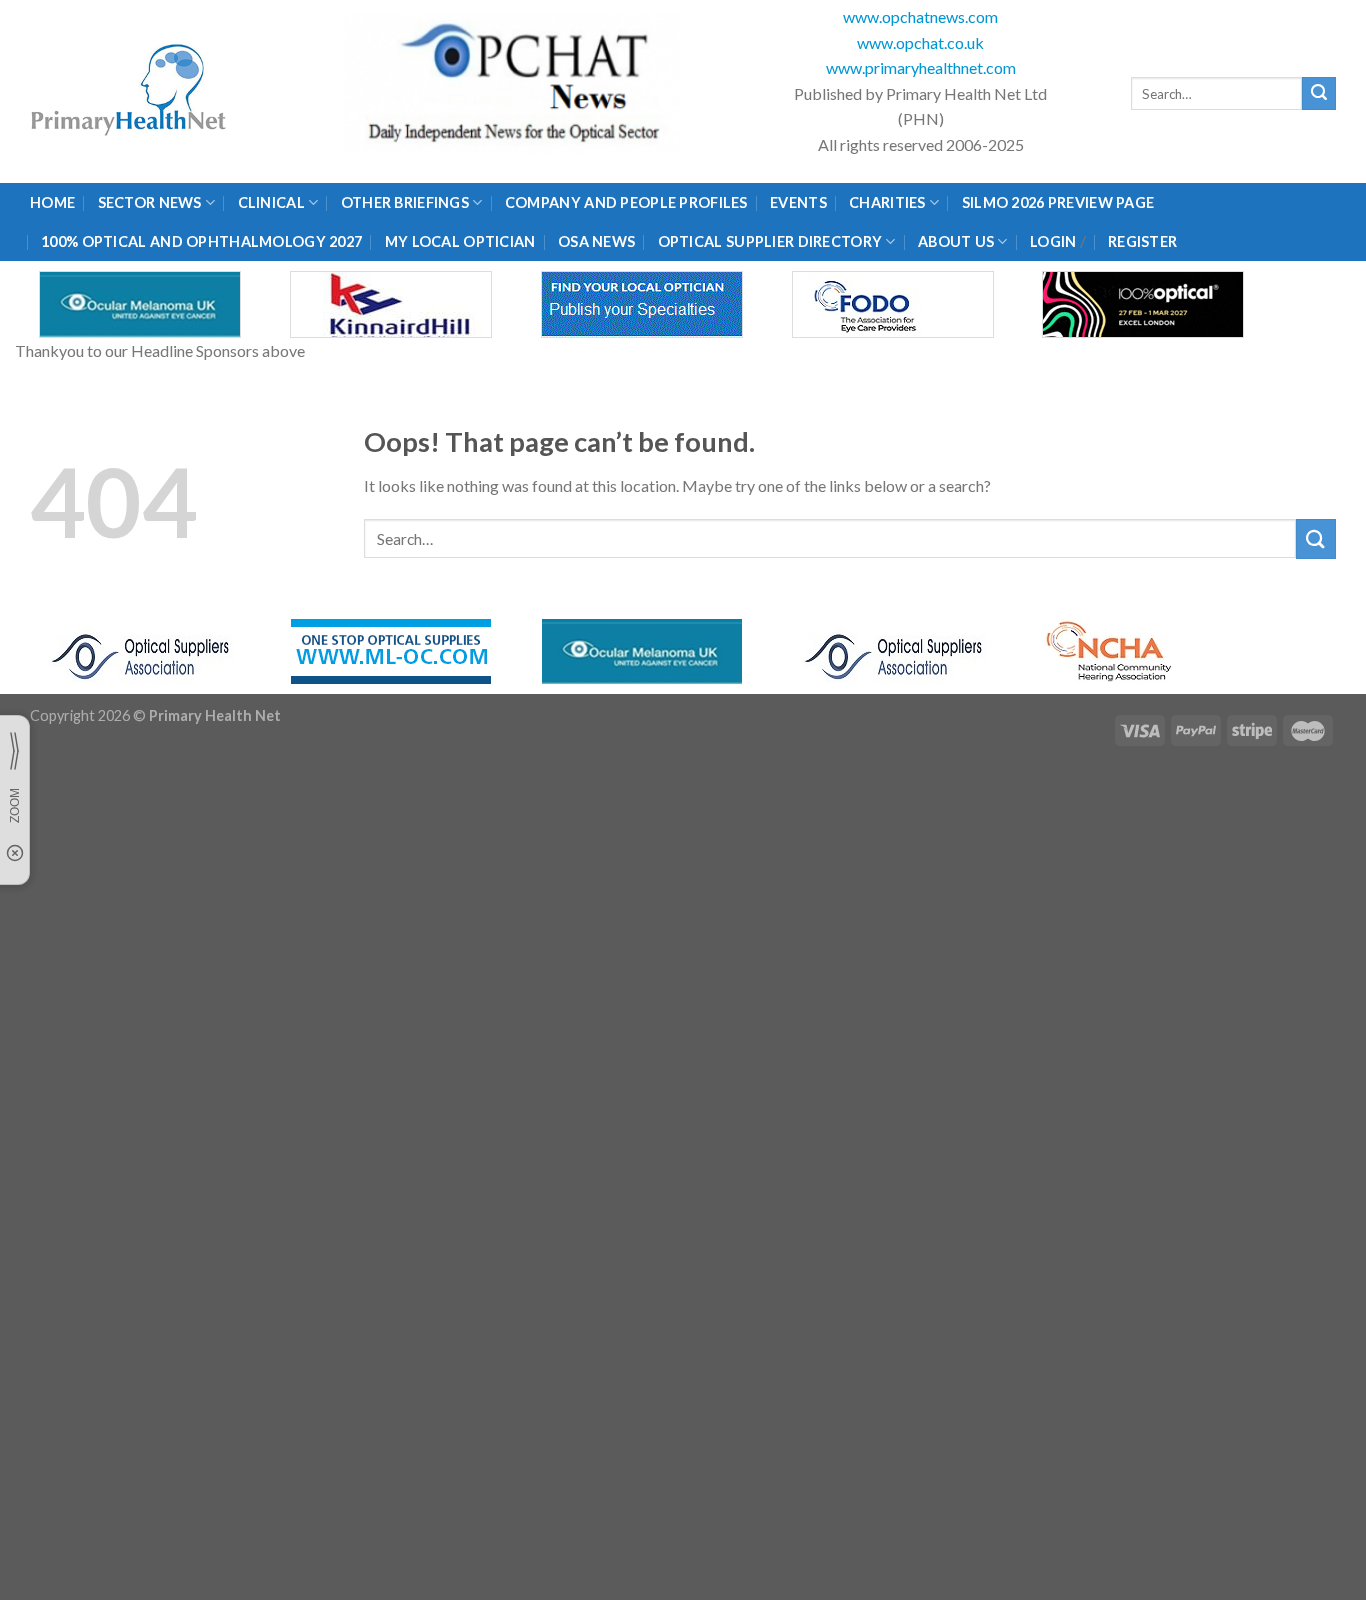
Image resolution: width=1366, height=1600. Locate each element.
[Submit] (1319, 94)
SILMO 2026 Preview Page (1061, 202)
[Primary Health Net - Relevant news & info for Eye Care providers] (130, 91)
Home (52, 202)
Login (1053, 241)
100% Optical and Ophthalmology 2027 (201, 241)
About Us (956, 241)
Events (798, 202)
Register (1142, 241)
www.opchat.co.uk (920, 42)
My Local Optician (460, 241)
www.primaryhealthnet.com (921, 67)
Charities (887, 202)
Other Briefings (405, 202)
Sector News (150, 202)
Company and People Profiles (626, 202)
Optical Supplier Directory (770, 241)
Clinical (271, 202)
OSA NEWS (596, 241)
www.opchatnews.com (920, 16)
